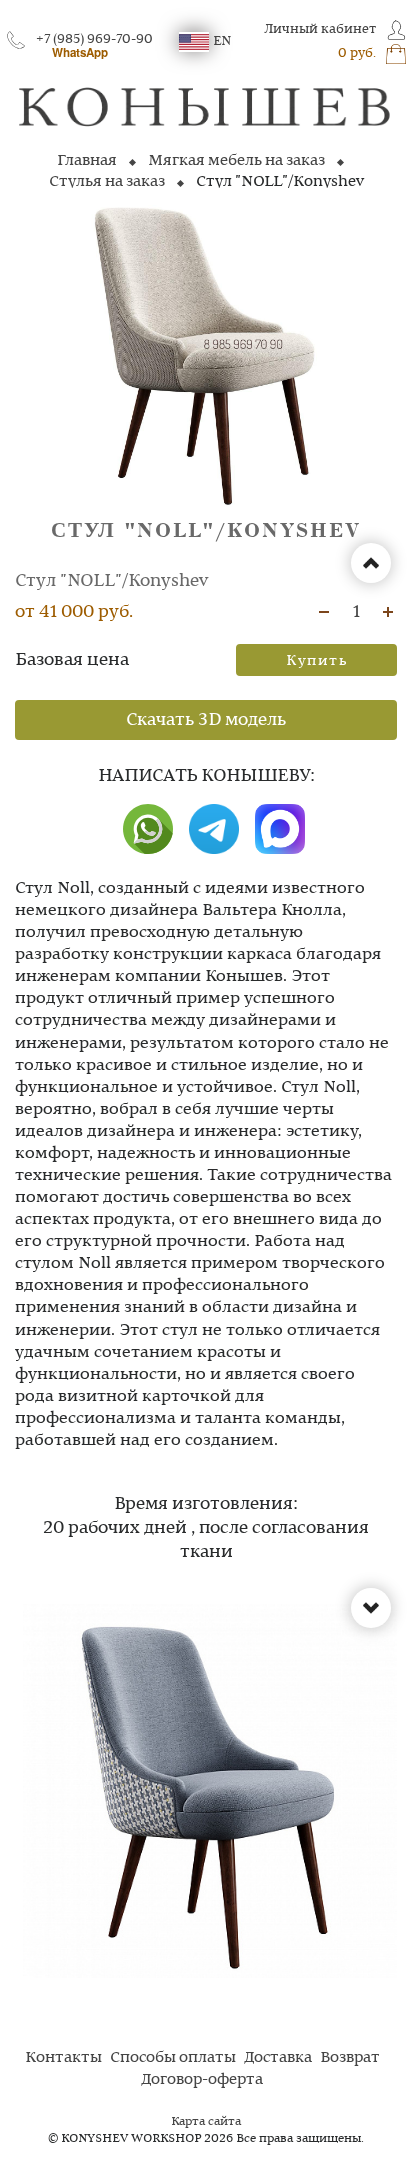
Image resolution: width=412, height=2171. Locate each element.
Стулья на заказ (107, 182)
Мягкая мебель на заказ (236, 161)
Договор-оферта (202, 2080)
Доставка (278, 2058)
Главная (87, 161)
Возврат (350, 2058)
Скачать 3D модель (206, 720)
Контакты (63, 2058)
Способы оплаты (173, 2058)
